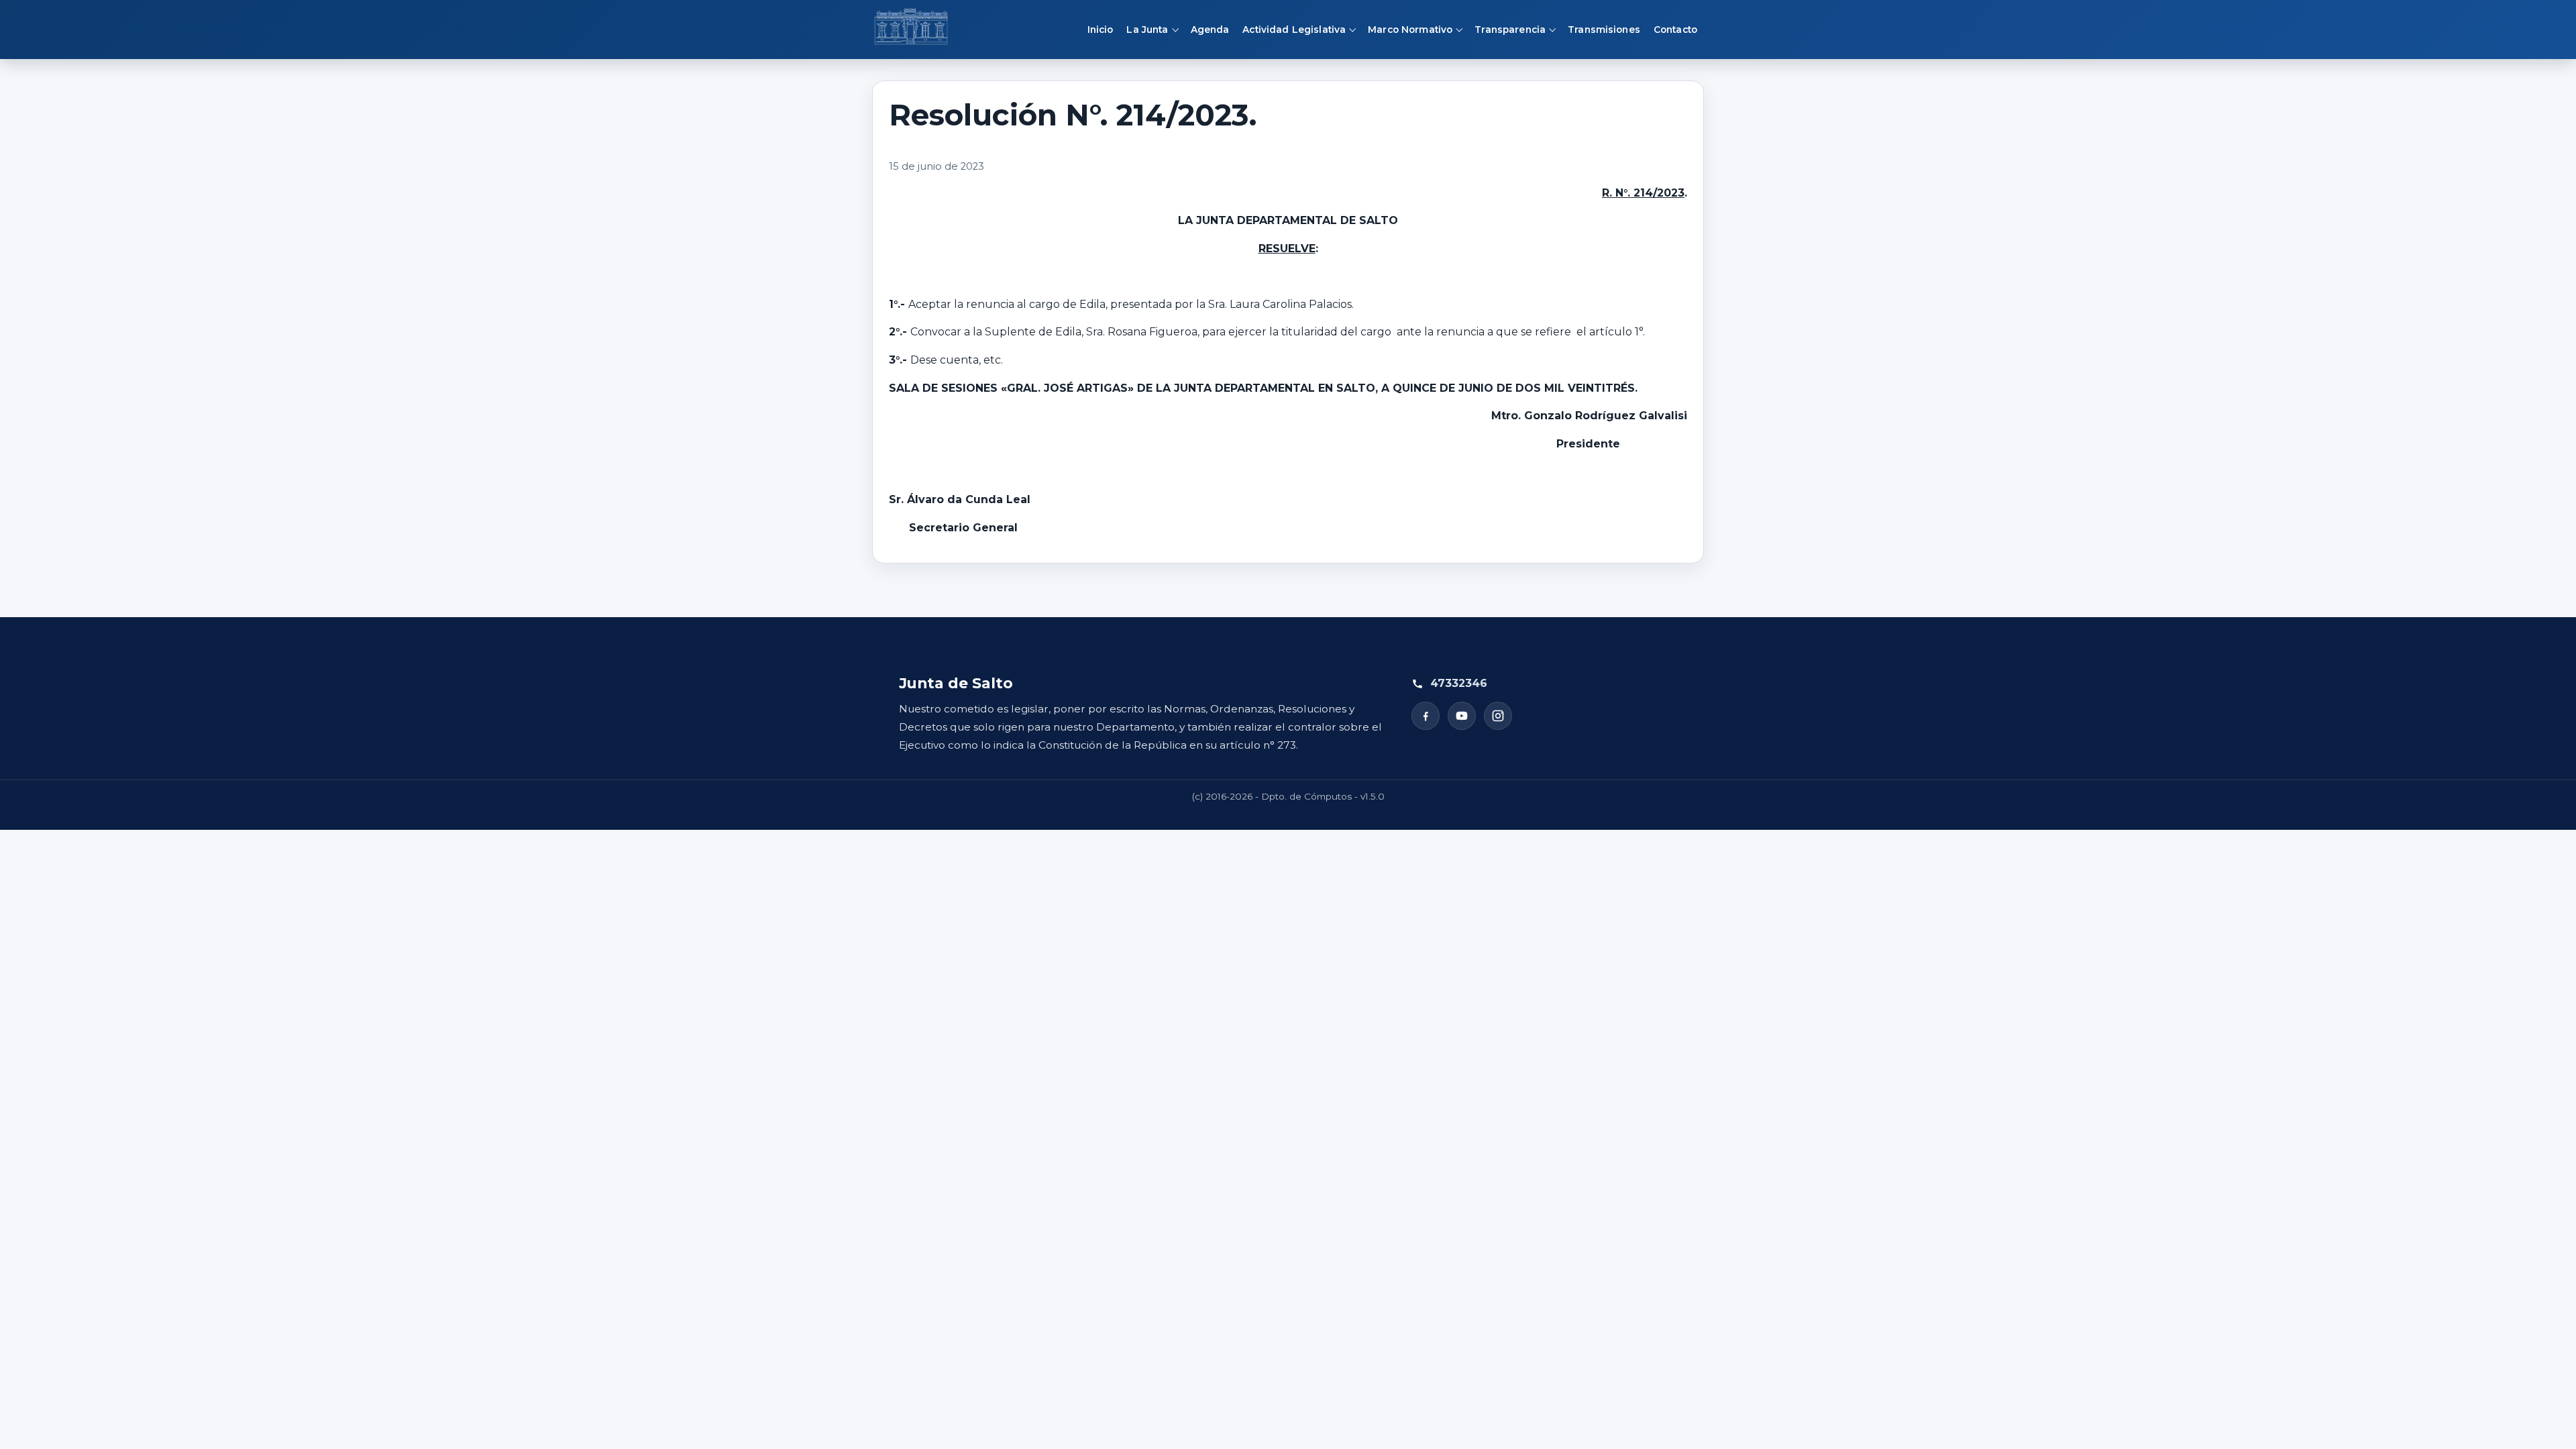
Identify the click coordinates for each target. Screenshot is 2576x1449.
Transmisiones (1604, 30)
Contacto (1675, 30)
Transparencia (1510, 30)
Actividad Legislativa (1294, 30)
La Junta (1147, 30)
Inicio (1101, 30)
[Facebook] (1426, 716)
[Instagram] (1498, 716)
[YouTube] (1462, 716)
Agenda (1210, 30)
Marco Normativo (1410, 30)
